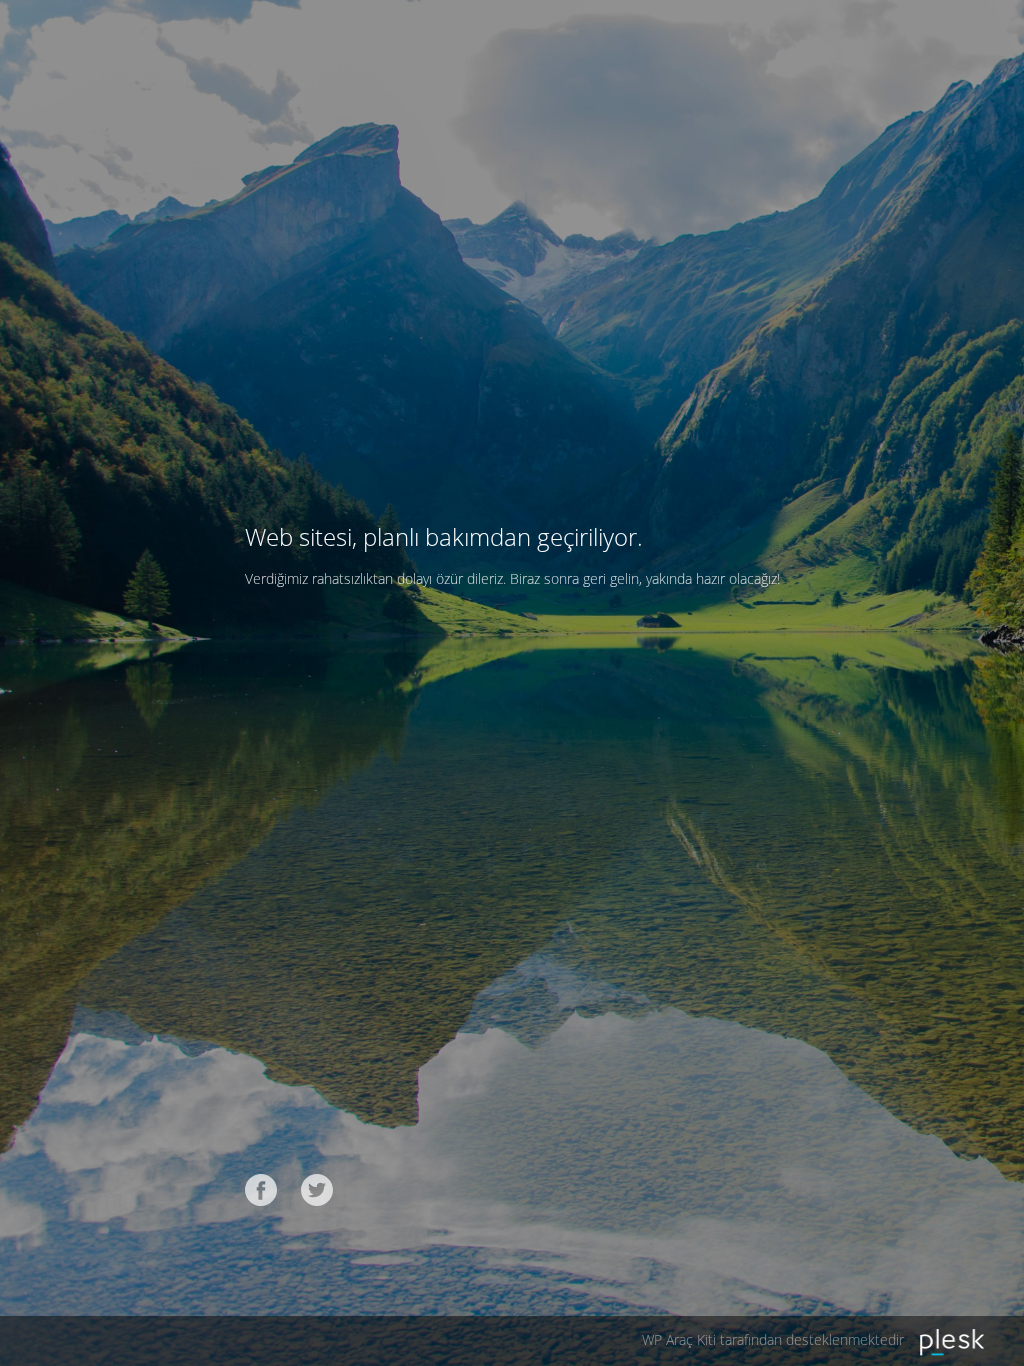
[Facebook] (261, 1190)
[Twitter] (317, 1190)
